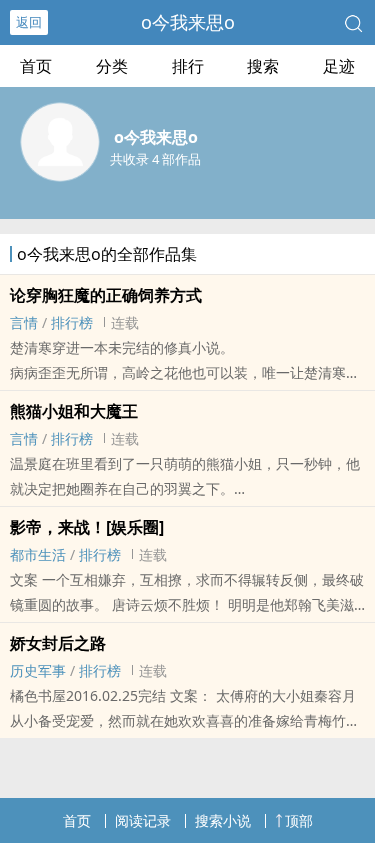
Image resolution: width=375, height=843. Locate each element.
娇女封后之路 (58, 643)
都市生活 (38, 554)
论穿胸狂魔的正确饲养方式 (106, 295)
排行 (188, 66)
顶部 (299, 820)
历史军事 (38, 670)
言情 (24, 322)
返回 (29, 22)
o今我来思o (188, 22)
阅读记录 (143, 820)
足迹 (339, 66)
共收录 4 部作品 (155, 159)
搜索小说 (223, 820)
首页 (36, 66)
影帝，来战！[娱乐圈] (87, 527)
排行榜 (72, 322)
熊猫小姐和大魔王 (74, 411)
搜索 (263, 66)
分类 (112, 66)
